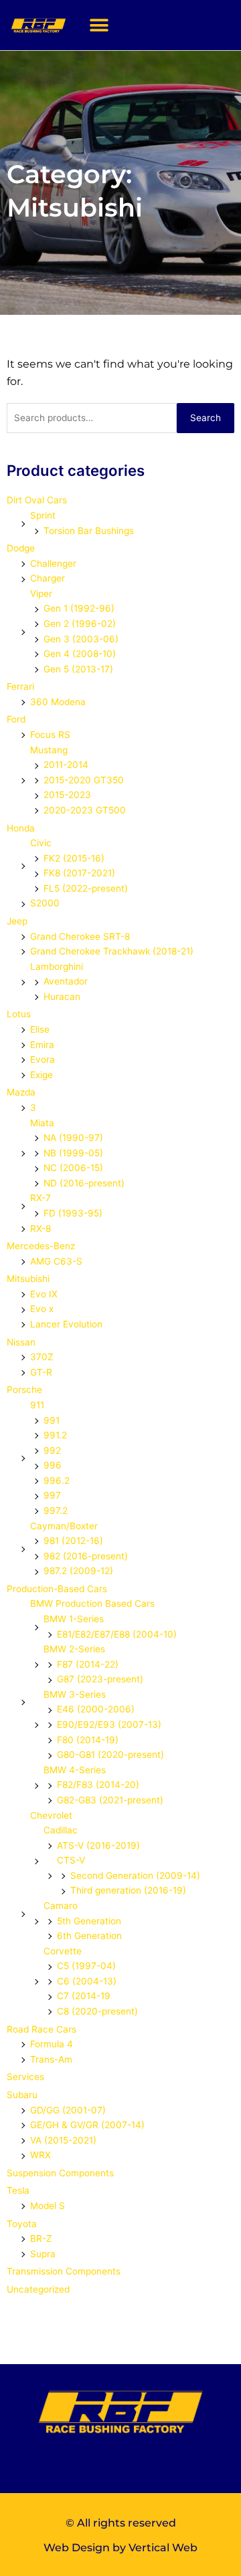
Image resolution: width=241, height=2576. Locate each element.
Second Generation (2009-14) (135, 1876)
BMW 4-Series (75, 1770)
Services (25, 2077)
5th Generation (89, 1921)
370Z (42, 1357)
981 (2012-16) (73, 1541)
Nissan (21, 1342)
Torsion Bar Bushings (89, 531)
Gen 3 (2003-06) (81, 639)
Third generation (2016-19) (128, 1890)
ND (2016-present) (84, 1183)
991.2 (55, 1435)
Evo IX (44, 1294)
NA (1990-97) (73, 1138)
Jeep (17, 921)
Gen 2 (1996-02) (80, 624)
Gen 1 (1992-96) (79, 608)
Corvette (63, 1951)
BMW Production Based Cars (92, 1603)
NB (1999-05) (73, 1153)
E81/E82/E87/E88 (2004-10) (117, 1634)
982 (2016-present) (86, 1556)
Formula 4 (52, 2044)
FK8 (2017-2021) (79, 873)
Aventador (66, 981)
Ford (16, 719)
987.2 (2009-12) (78, 1571)
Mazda (21, 1092)
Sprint (43, 515)
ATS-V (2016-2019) (98, 1845)
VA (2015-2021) (63, 2140)
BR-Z (41, 2238)
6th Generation (89, 1936)
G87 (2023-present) (100, 1679)
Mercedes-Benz (41, 1246)
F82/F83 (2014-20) (98, 1785)
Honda (21, 828)
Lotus (19, 1014)
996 (53, 1465)
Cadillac (61, 1830)
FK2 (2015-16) (74, 858)
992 (52, 1450)
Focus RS (50, 735)
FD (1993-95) (73, 1213)
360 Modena (58, 702)
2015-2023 (67, 795)
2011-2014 (66, 765)
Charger (48, 578)
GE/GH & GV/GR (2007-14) (87, 2125)
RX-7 (41, 1198)
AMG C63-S (56, 1261)
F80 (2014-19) (88, 1740)
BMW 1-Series (74, 1619)
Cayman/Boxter (64, 1526)
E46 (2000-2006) (96, 1709)
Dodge (21, 548)
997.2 (56, 1511)
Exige (42, 1075)
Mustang (49, 750)
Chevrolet (51, 1815)
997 (52, 1495)
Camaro (61, 1906)
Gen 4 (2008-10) (80, 654)
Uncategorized (38, 2289)
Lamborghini (57, 967)
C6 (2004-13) (87, 1981)
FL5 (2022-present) (86, 888)
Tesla (18, 2190)
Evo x (42, 1309)
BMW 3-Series (75, 1694)
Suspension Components (60, 2173)
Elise (40, 1029)
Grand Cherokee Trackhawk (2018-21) (112, 951)
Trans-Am (51, 2059)
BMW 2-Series (74, 1649)
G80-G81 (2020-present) (110, 1755)
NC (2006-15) (73, 1168)
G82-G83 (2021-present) (110, 1800)
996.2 (57, 1480)
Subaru (22, 2095)
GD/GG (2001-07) (68, 2110)
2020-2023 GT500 (85, 810)
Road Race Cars (42, 2029)
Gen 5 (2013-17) (78, 669)
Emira (42, 1045)
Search (206, 418)
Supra (43, 2254)
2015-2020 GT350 (84, 780)
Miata (42, 1123)
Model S (48, 2206)
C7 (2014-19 (84, 1996)
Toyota (22, 2224)
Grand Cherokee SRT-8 (80, 936)
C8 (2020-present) (97, 2011)
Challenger (53, 563)
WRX (41, 2155)
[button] (99, 25)
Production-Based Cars (57, 1589)
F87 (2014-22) (88, 1664)
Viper (41, 594)
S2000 (45, 903)
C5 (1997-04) (86, 1966)
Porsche (24, 1390)
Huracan (62, 997)
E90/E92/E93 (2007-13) (109, 1724)
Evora (43, 1059)
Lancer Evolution (66, 1324)
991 (52, 1420)
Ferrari (20, 686)
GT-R (41, 1372)
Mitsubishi (28, 1279)
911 (37, 1405)
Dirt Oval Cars (37, 500)
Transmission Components (64, 2271)
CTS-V (71, 1860)
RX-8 (41, 1229)
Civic (41, 843)
